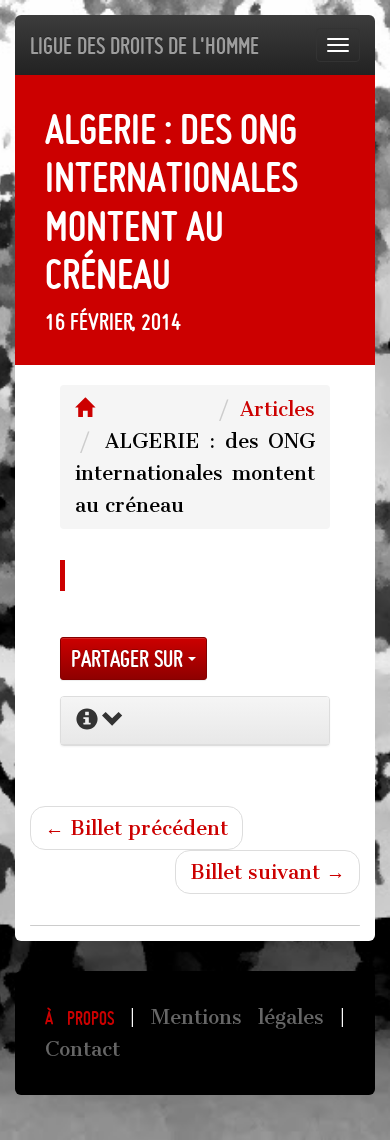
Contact (82, 1049)
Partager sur (129, 658)
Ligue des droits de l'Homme (144, 45)
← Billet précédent (136, 828)
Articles (277, 409)
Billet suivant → (267, 872)
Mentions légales (237, 1017)
